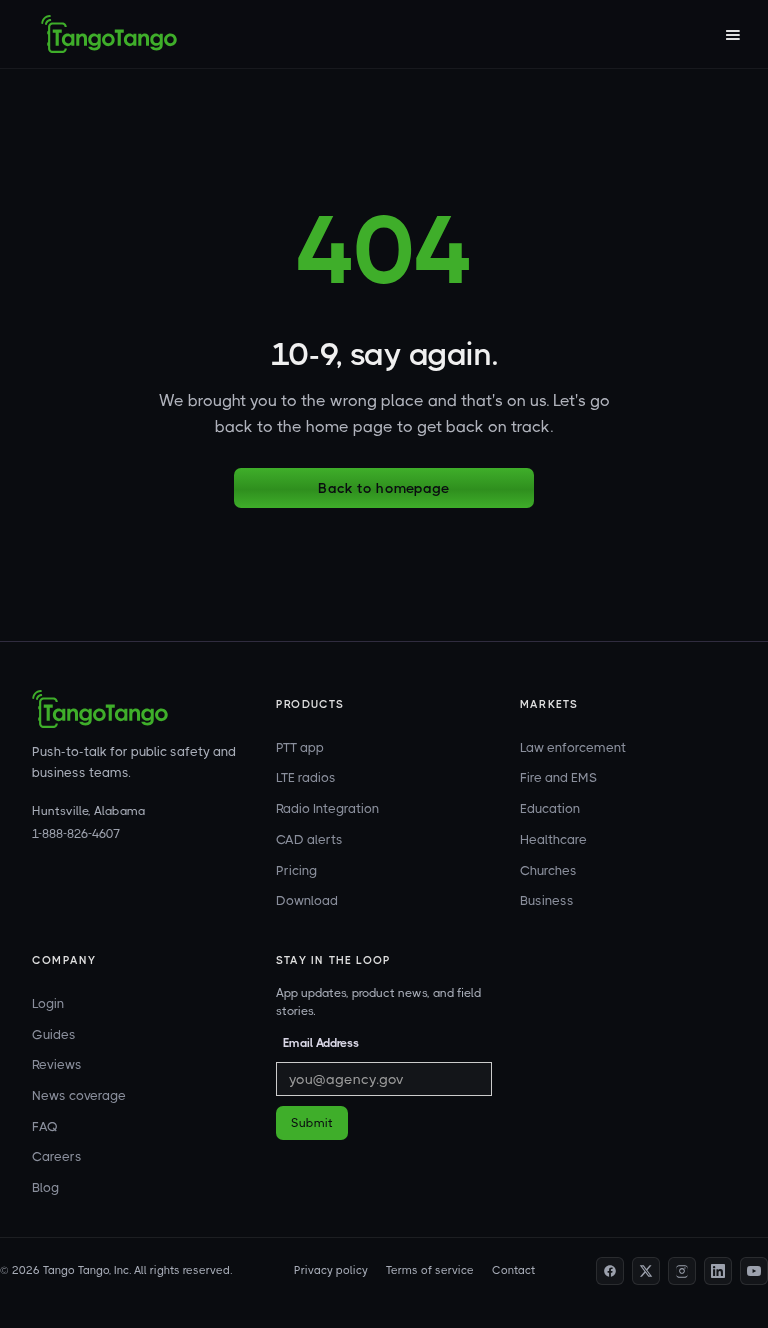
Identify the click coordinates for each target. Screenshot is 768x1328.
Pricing (296, 870)
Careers (57, 1156)
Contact (513, 1270)
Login (48, 1003)
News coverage (79, 1095)
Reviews (57, 1064)
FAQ (45, 1126)
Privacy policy (331, 1270)
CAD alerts (309, 839)
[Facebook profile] (610, 1271)
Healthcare (553, 839)
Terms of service (430, 1270)
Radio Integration (327, 808)
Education (550, 808)
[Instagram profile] (682, 1271)
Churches (548, 870)
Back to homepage (383, 488)
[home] (109, 34)
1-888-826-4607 (76, 834)
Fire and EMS (558, 777)
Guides (54, 1034)
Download (307, 900)
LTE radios (306, 777)
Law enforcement (573, 747)
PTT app (300, 747)
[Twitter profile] (646, 1271)
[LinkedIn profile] (718, 1271)
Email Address (321, 1043)
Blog (45, 1187)
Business (547, 900)
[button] (732, 34)
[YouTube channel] (754, 1271)
